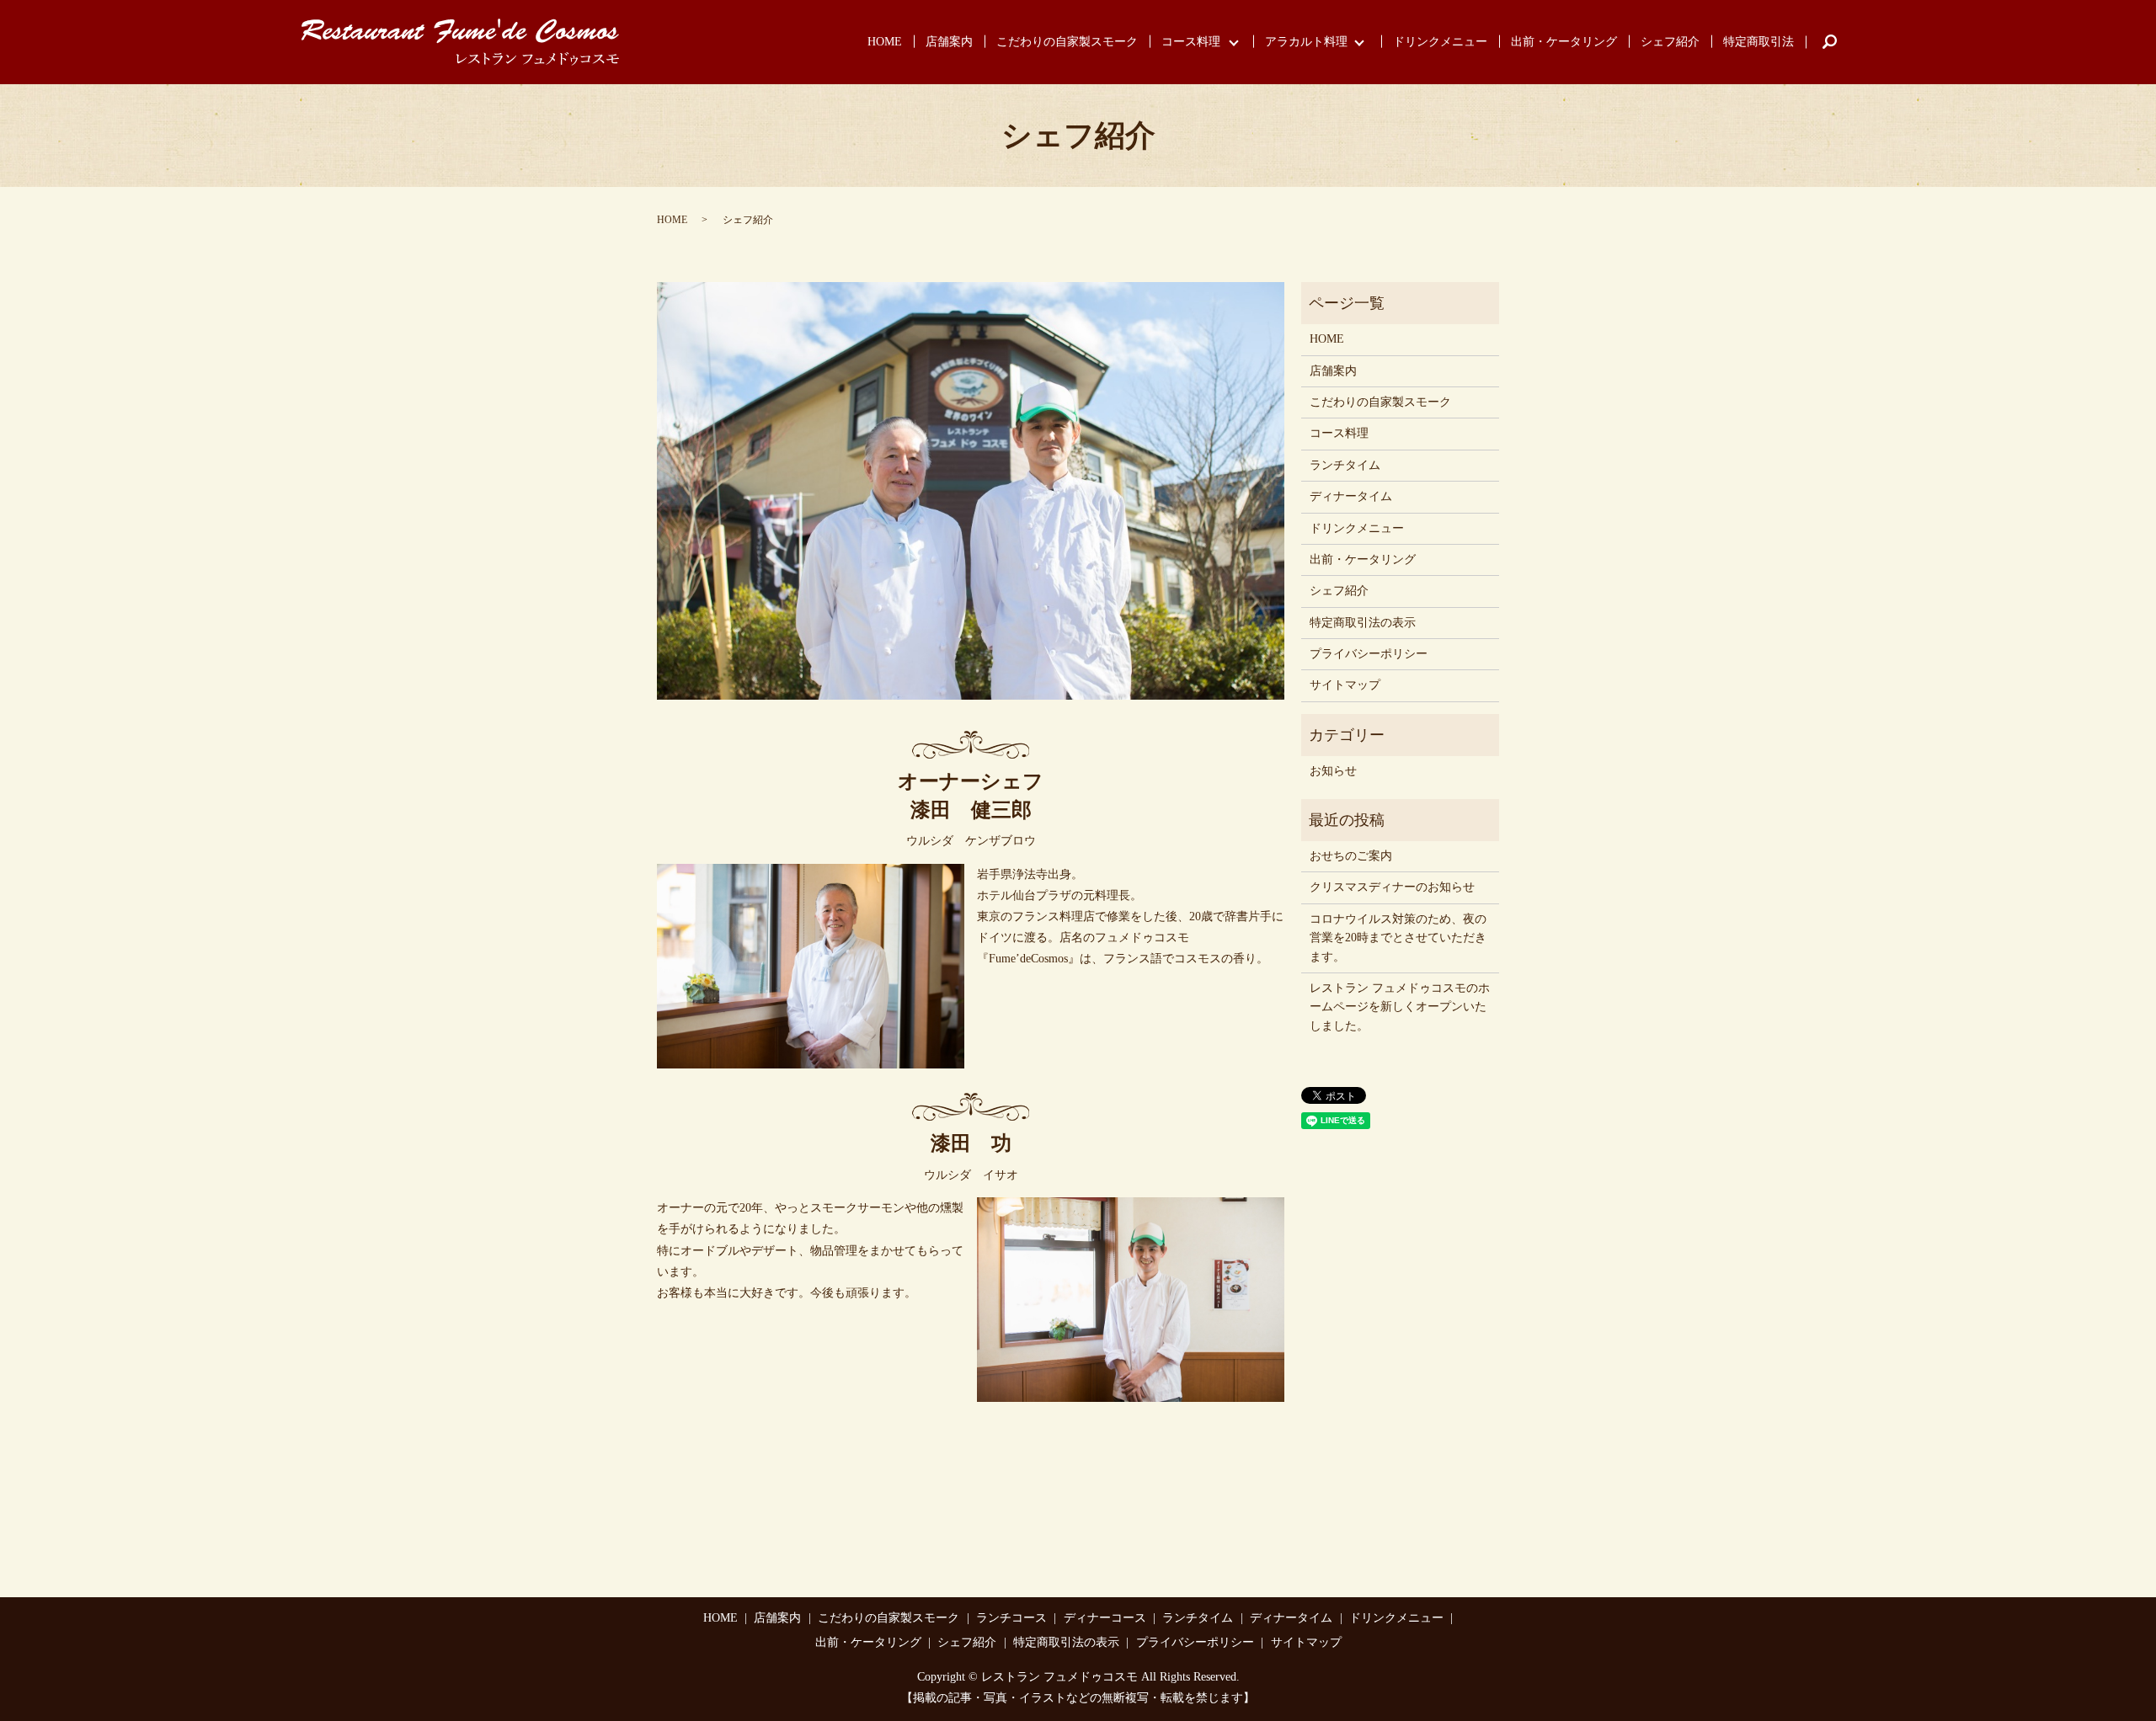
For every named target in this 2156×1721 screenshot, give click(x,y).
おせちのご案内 (1351, 856)
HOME (885, 42)
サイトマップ (1345, 685)
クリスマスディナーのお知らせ (1392, 887)
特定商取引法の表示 (1363, 623)
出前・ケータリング (1564, 42)
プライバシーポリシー (1369, 654)
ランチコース (1011, 1618)
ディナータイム (1351, 496)
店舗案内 (949, 42)
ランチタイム (1345, 465)
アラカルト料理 (1306, 42)
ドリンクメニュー (1440, 42)
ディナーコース (1105, 1618)
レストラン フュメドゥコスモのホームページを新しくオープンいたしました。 (1400, 1007)
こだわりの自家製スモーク (1067, 42)
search (1830, 42)
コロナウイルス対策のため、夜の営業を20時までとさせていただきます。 (1398, 938)
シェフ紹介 (1670, 42)
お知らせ (1333, 771)
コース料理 (1191, 42)
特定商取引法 (1758, 42)
